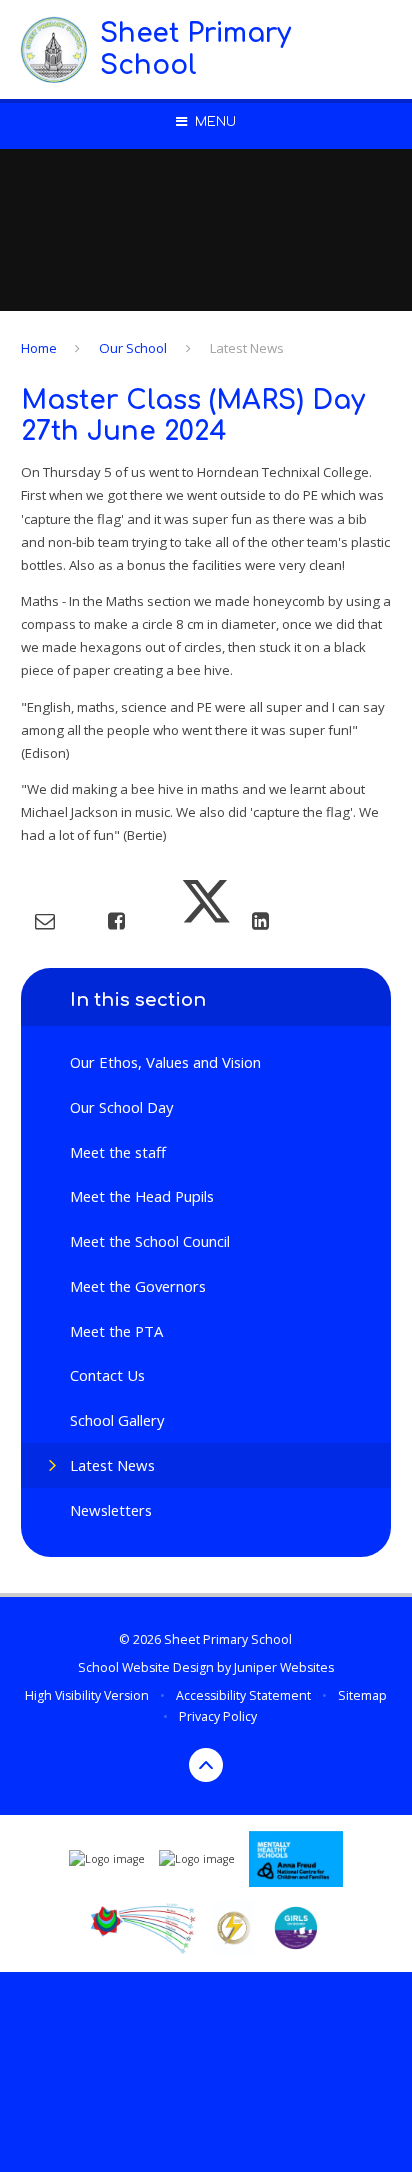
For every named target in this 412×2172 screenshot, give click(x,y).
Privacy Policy (218, 1716)
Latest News (247, 348)
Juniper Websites (284, 1667)
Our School (133, 348)
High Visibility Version (87, 1695)
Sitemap (362, 1695)
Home (39, 348)
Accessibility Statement (243, 1695)
